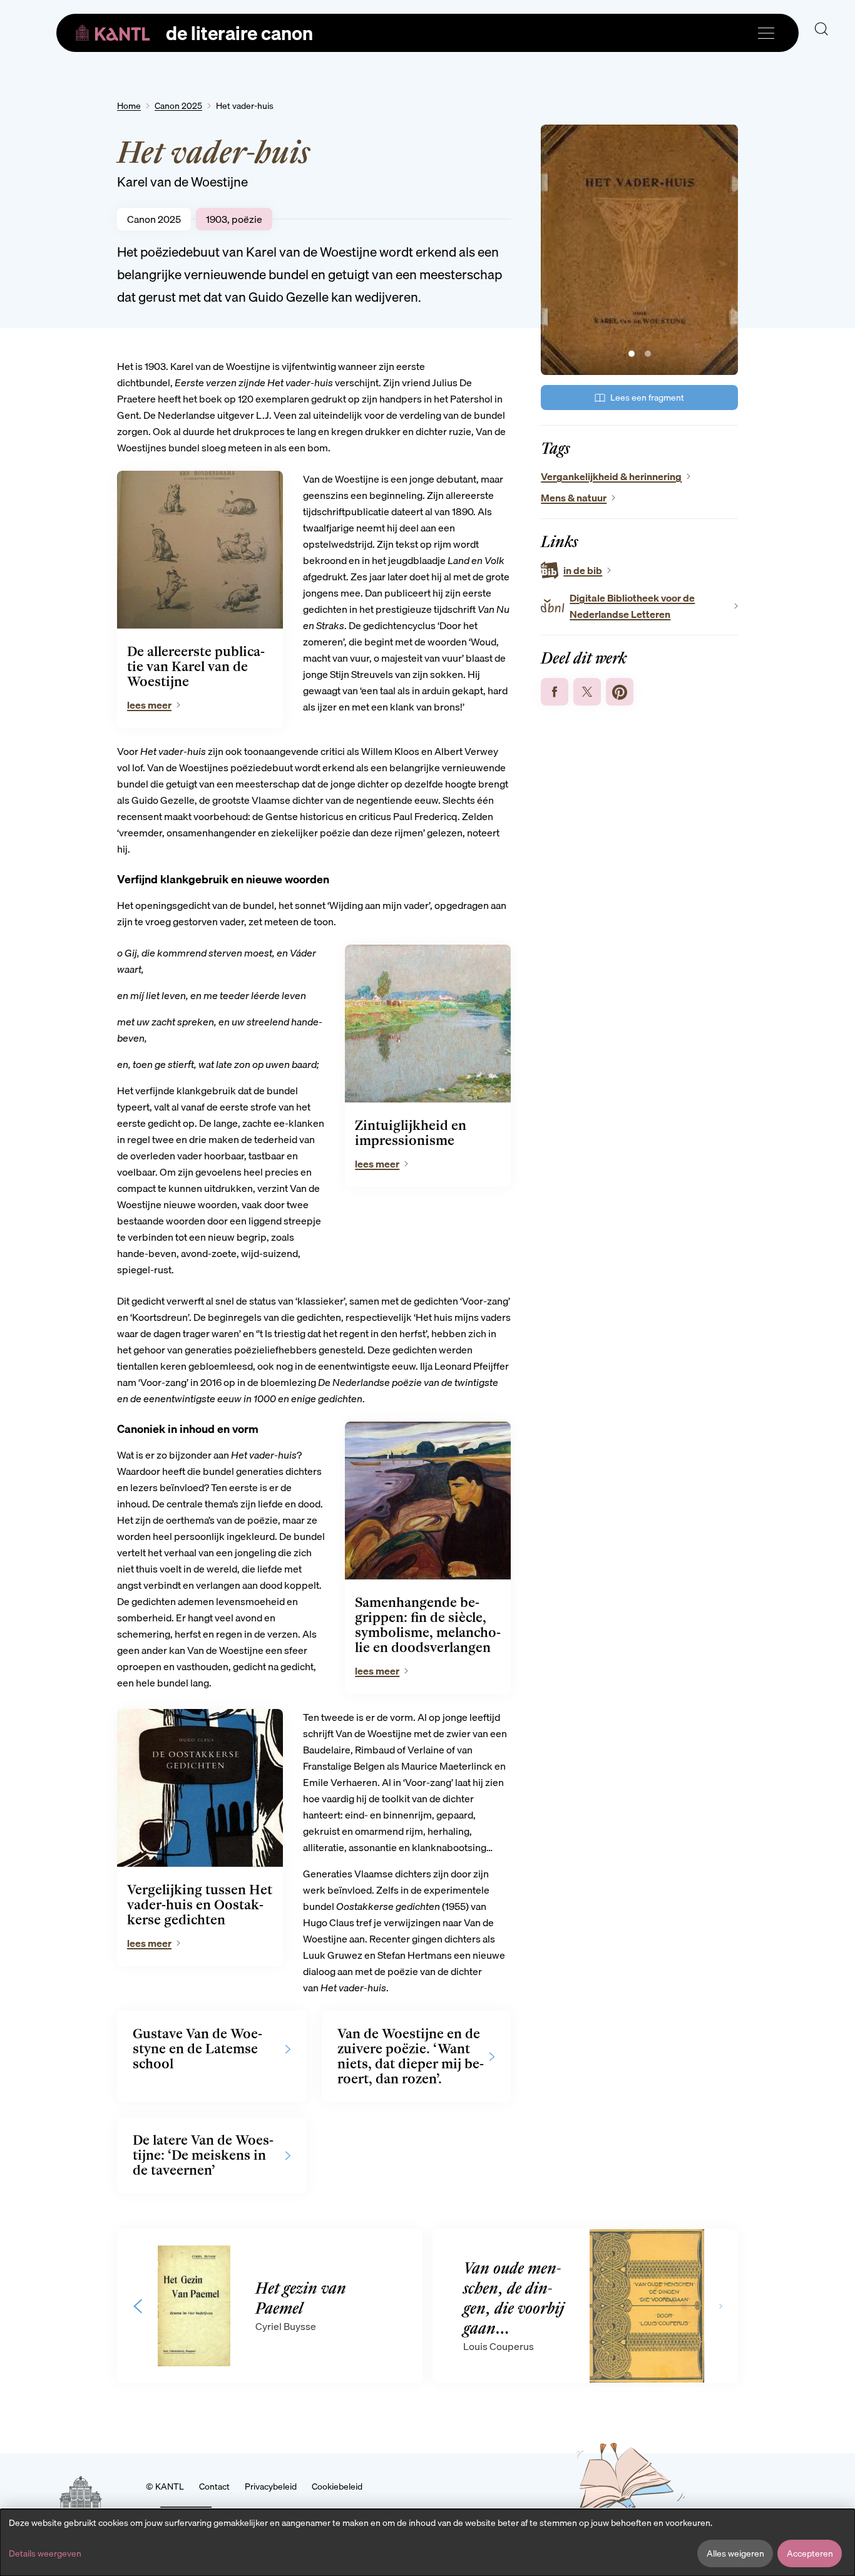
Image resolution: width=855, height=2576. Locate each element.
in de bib (583, 570)
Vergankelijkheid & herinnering (611, 476)
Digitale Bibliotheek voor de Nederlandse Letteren (632, 606)
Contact (214, 2486)
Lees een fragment (647, 398)
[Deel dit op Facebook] (555, 692)
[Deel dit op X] (587, 692)
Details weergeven (45, 2553)
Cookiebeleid (337, 2486)
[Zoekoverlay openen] (821, 29)
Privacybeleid (271, 2486)
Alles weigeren (735, 2553)
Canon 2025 (178, 106)
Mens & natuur (574, 498)
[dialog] (427, 2543)
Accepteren (810, 2553)
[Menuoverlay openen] (766, 33)
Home (129, 106)
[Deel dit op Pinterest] (620, 692)
